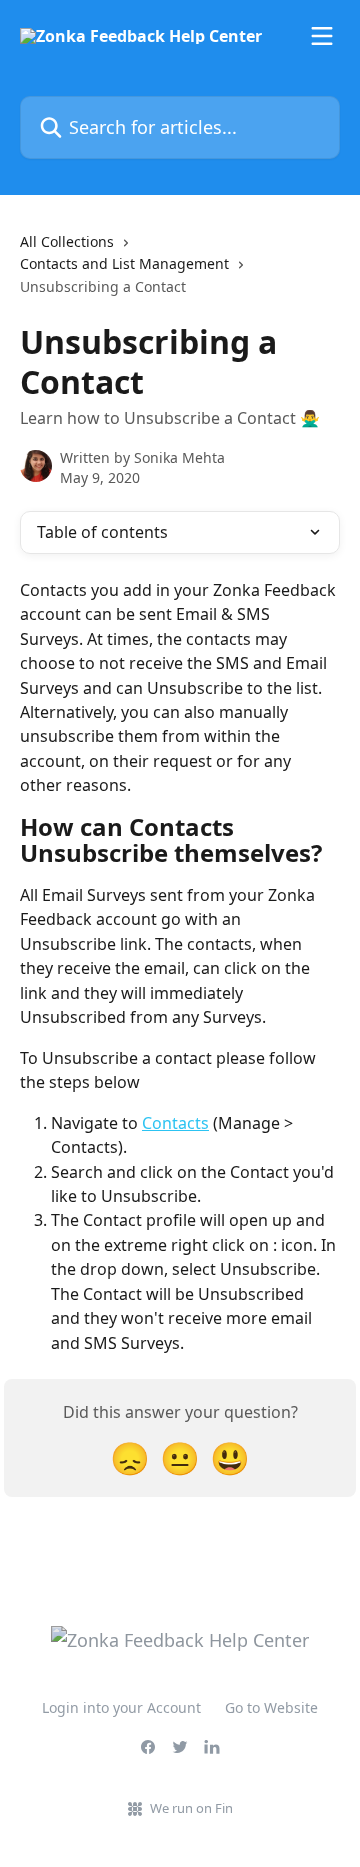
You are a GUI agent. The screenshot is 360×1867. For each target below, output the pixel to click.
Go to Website (271, 1707)
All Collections (67, 241)
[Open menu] (322, 36)
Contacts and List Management (124, 263)
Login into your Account (121, 1707)
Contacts (175, 1123)
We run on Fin (191, 1808)
